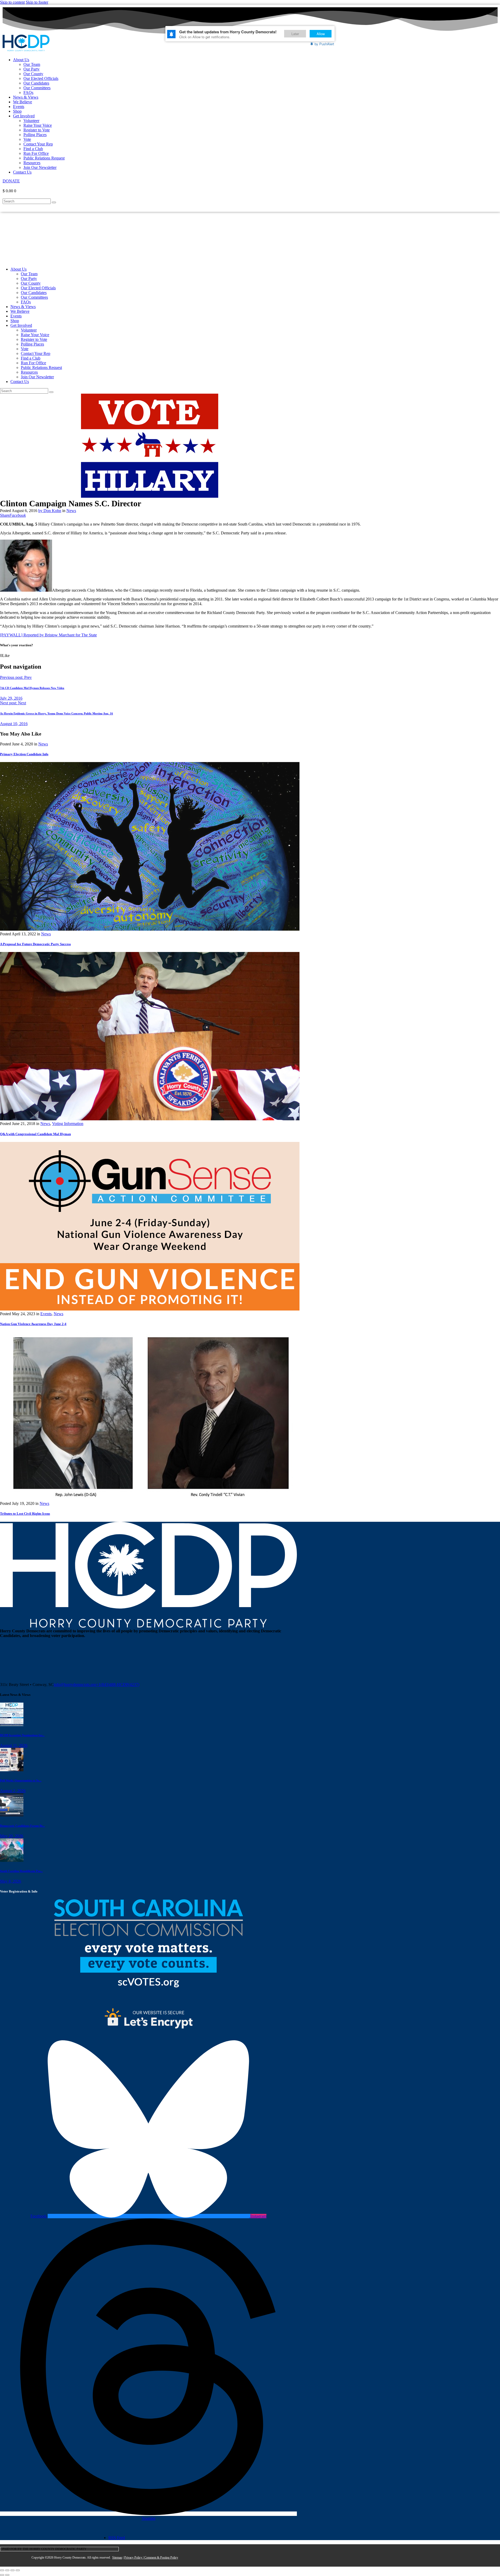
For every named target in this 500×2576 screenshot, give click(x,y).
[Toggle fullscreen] (7, 2570)
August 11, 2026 (14, 1745)
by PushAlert (324, 44)
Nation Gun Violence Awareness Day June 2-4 (33, 1324)
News (71, 511)
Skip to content (12, 2)
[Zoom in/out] (2, 2570)
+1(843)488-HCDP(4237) (118, 1685)
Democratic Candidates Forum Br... (22, 1826)
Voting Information (68, 1124)
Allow (321, 34)
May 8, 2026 (11, 1881)
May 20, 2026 (12, 1836)
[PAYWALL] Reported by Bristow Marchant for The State (48, 635)
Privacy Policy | (134, 2558)
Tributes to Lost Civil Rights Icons (25, 1514)
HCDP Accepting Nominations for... (22, 1735)
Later (295, 34)
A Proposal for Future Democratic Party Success (35, 944)
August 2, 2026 (13, 1791)
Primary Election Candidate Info (24, 754)
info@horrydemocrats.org (75, 1685)
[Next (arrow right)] (7, 2575)
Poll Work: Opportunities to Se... (21, 1780)
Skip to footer (37, 2)
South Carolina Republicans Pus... (21, 1871)
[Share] (12, 2570)
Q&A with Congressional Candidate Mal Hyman (35, 1134)
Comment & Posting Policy (161, 2558)
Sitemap (117, 2558)
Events (46, 1314)
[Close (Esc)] (18, 2570)
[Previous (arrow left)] (2, 2575)
